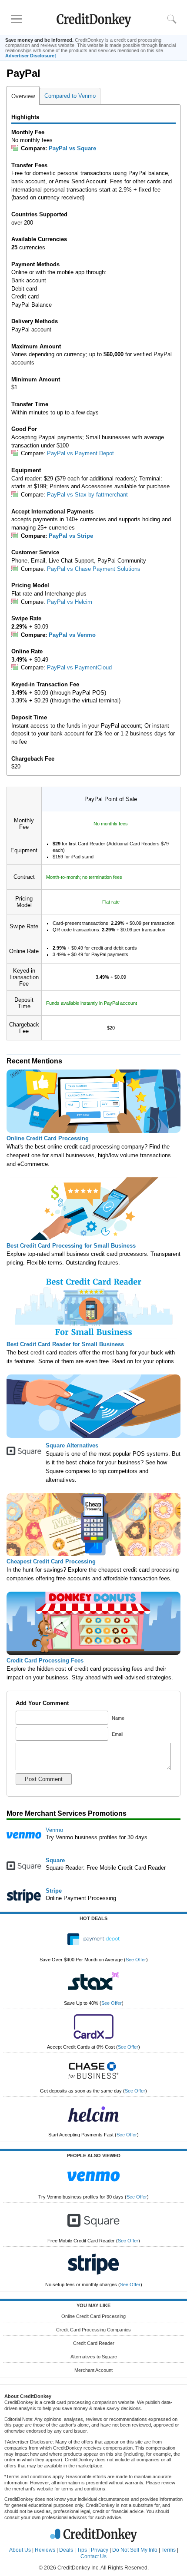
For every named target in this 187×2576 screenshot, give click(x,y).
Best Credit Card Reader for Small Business (65, 1344)
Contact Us (93, 2556)
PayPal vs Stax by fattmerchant (87, 495)
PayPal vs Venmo (72, 635)
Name (117, 1718)
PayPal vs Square (72, 148)
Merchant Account (93, 2370)
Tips (82, 2550)
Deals (66, 2550)
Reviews (45, 2550)
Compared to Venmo (70, 96)
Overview (23, 96)
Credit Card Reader (94, 2343)
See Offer (136, 1960)
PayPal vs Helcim (70, 602)
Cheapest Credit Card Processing (51, 1561)
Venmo (54, 1830)
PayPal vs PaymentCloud (79, 667)
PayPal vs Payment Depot (80, 453)
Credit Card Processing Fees (45, 1660)
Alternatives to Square (94, 2357)
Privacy (100, 2550)
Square (55, 1860)
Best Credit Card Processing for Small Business (71, 1246)
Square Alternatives (72, 1445)
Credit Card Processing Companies (93, 2330)
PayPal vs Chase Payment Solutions (94, 569)
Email (117, 1734)
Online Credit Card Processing (48, 1138)
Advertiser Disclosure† (31, 56)
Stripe (54, 1891)
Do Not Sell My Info (135, 2550)
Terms (169, 2550)
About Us (20, 2550)
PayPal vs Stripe (71, 536)
